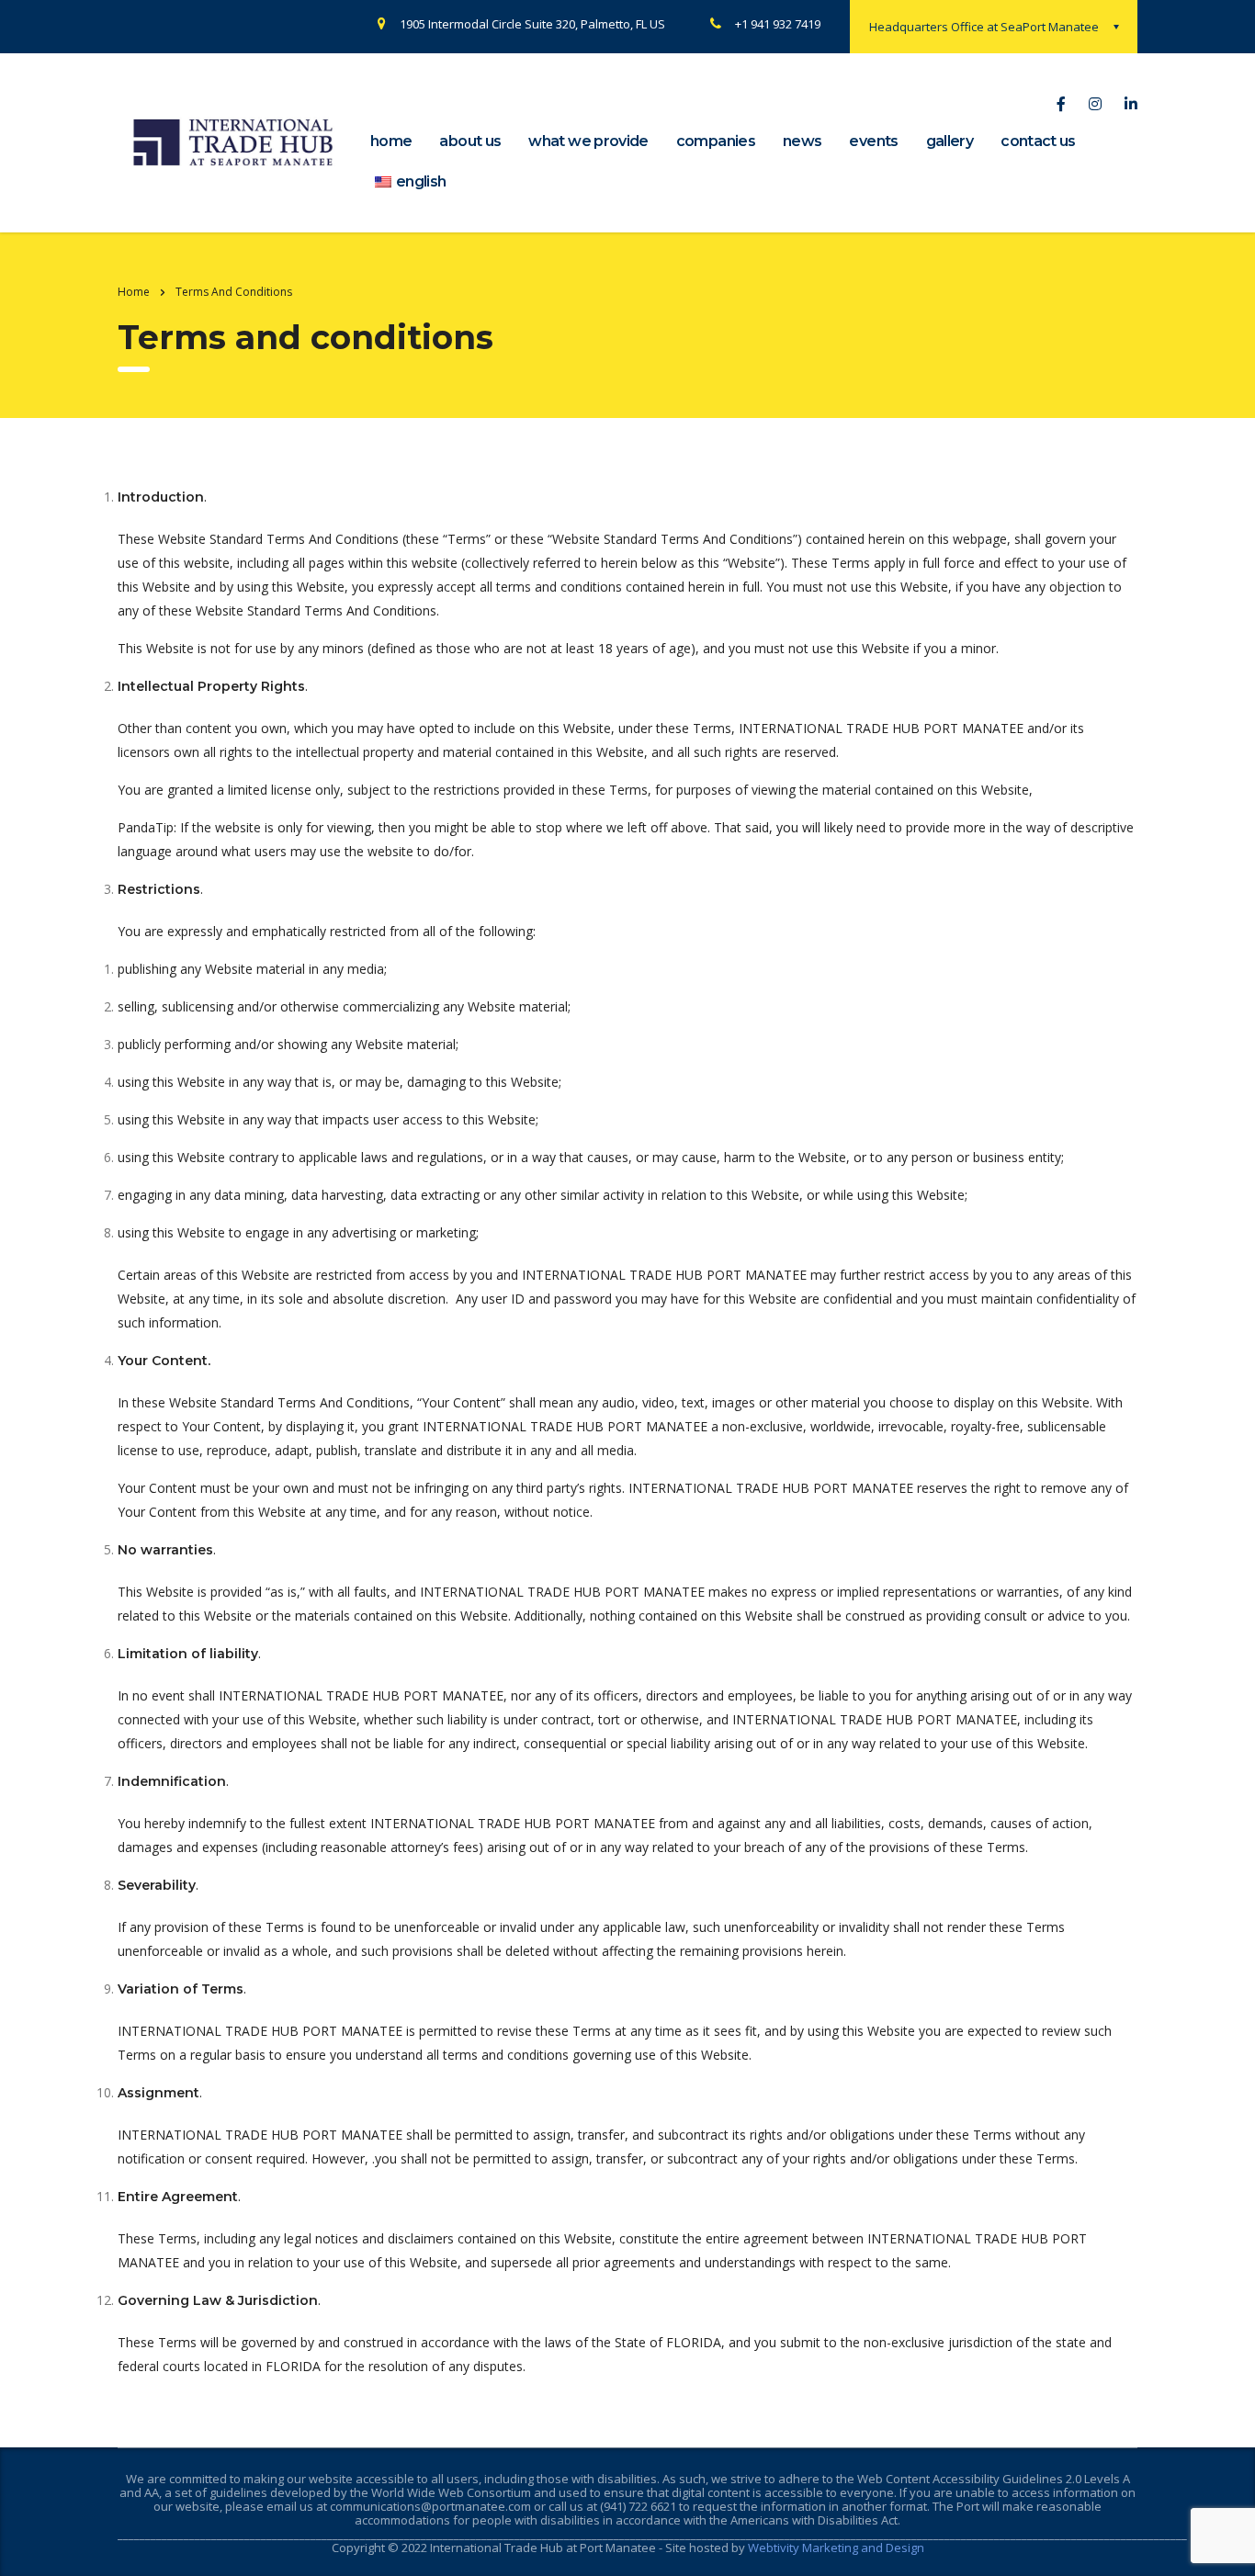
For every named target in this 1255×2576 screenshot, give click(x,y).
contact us (1038, 141)
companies (716, 141)
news (802, 141)
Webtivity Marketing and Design (836, 2548)
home (391, 141)
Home (134, 292)
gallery (950, 141)
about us (470, 141)
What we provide (588, 141)
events (873, 141)
